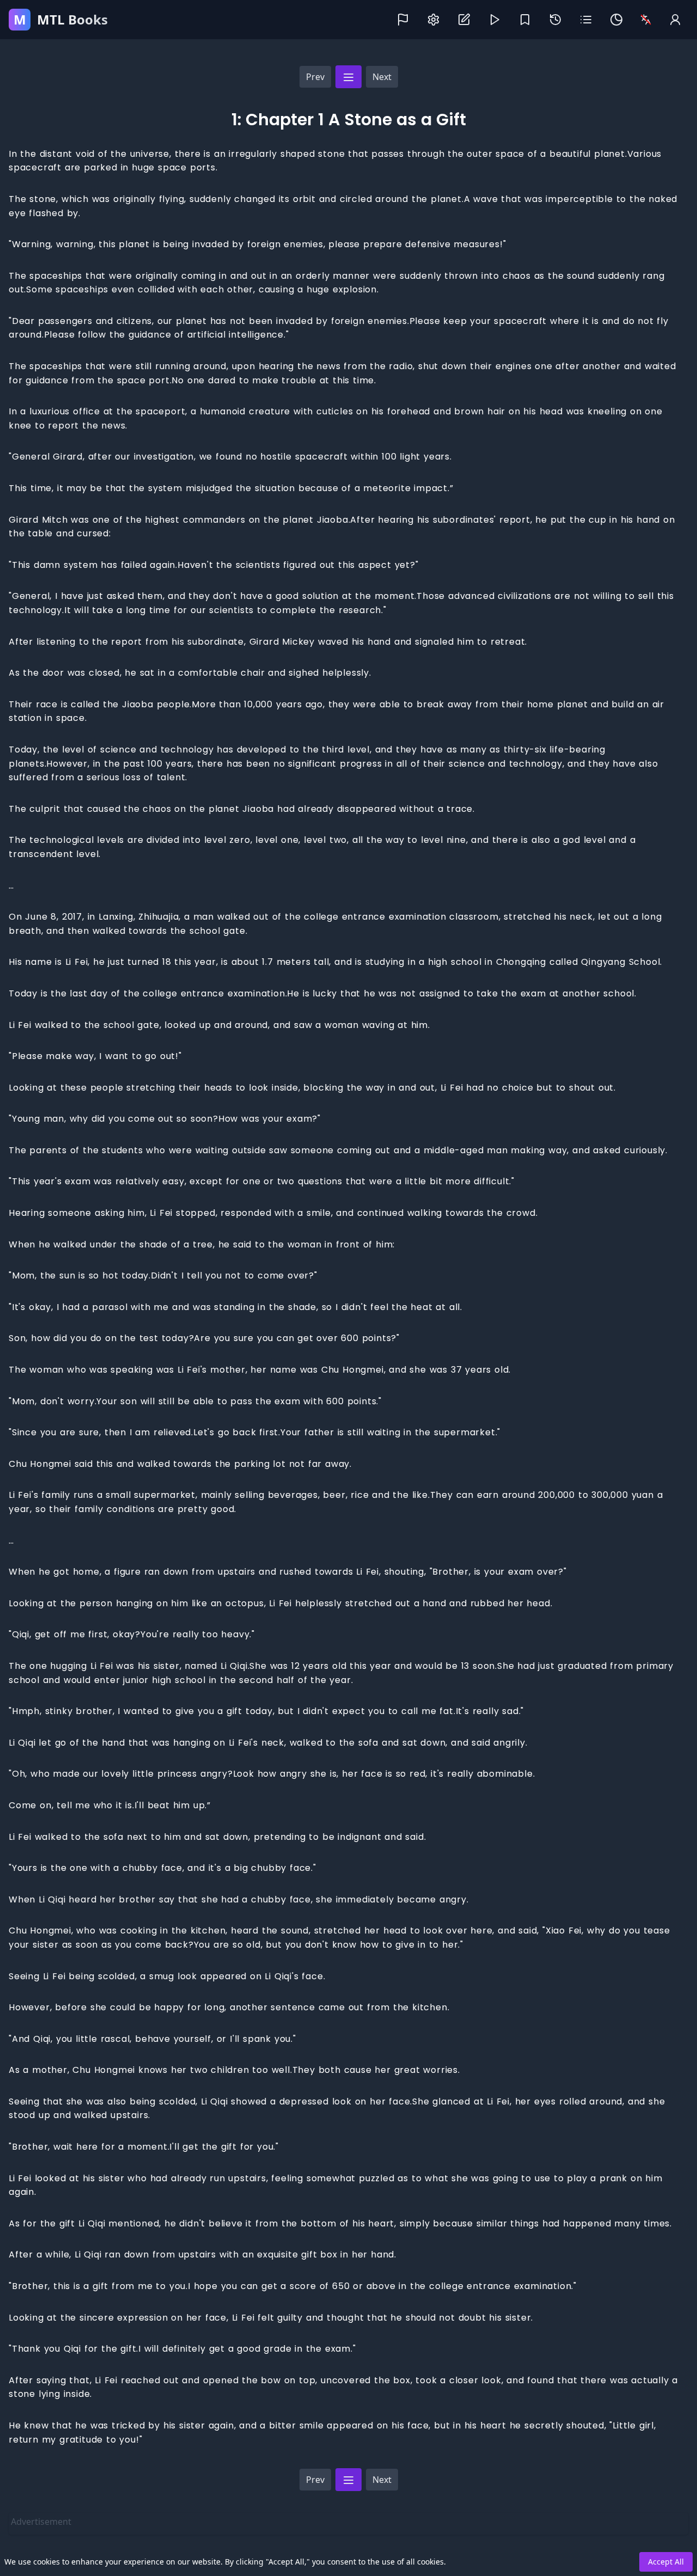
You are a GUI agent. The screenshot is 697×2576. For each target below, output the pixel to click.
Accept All (666, 2562)
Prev (315, 77)
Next (382, 77)
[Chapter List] (348, 77)
